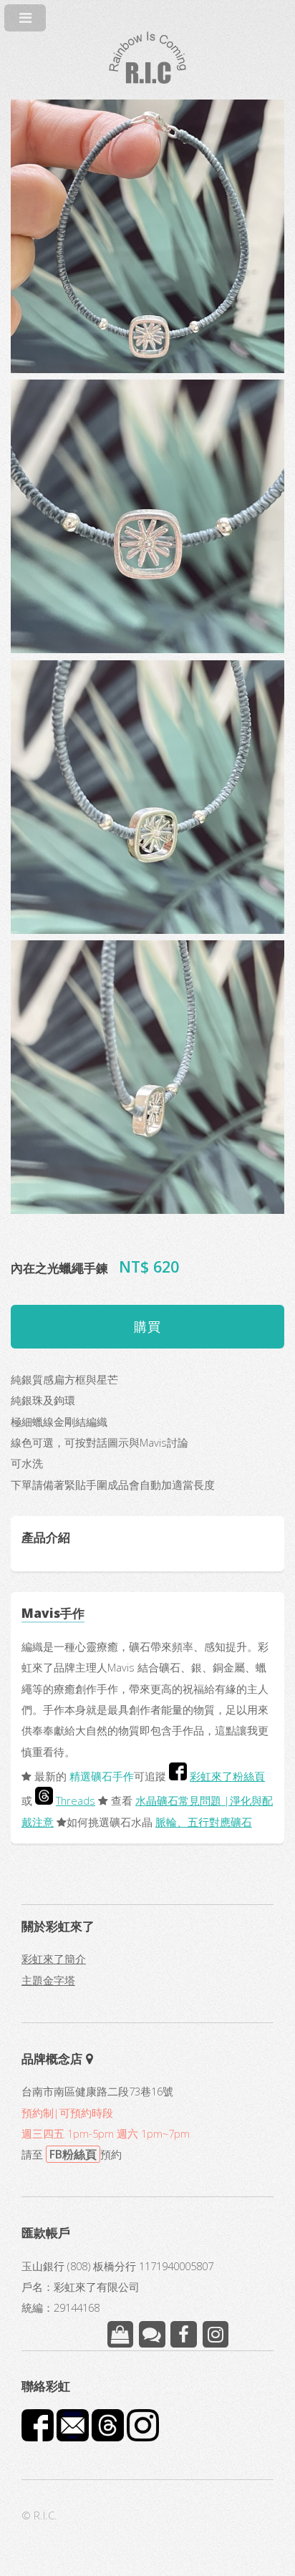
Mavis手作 (53, 1613)
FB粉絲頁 (73, 2154)
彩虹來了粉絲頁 (227, 1776)
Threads (76, 1800)
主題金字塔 (48, 1980)
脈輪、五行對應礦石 (204, 1822)
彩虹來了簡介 (54, 1959)
